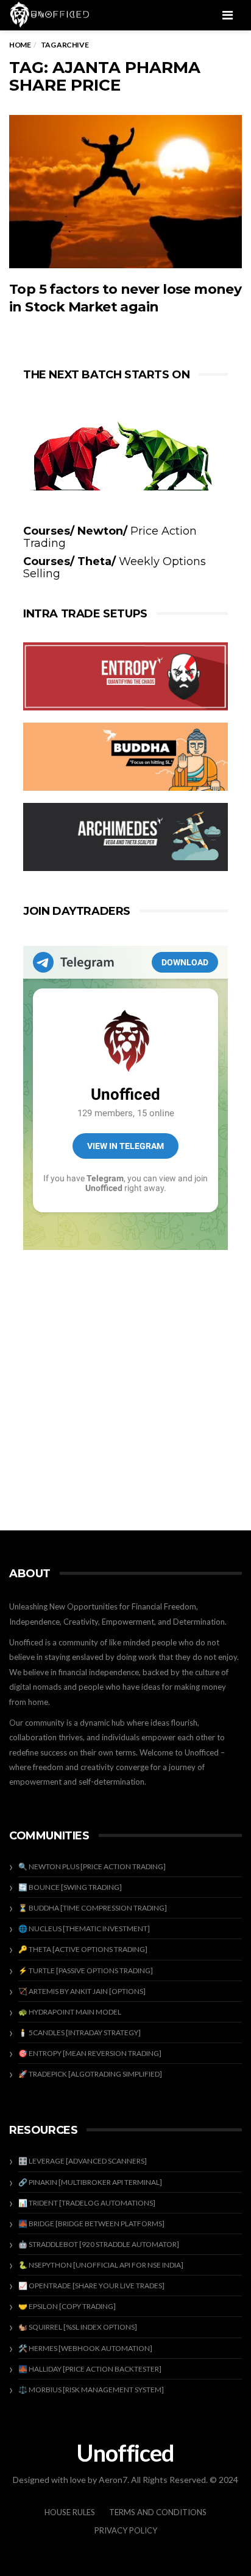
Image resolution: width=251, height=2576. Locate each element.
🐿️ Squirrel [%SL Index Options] (78, 2327)
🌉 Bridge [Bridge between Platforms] (91, 2224)
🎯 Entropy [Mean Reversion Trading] (90, 2053)
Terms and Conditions (158, 2512)
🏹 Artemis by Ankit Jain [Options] (82, 1991)
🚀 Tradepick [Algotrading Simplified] (90, 2074)
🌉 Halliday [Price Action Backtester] (90, 2369)
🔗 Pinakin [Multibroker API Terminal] (90, 2182)
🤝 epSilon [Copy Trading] (67, 2306)
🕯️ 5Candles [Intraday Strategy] (80, 2033)
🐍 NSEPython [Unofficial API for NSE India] (101, 2265)
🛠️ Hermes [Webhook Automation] (85, 2348)
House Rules (70, 2512)
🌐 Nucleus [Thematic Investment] (84, 1929)
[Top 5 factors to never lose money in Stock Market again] (125, 192)
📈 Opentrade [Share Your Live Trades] (91, 2286)
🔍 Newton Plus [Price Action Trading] (92, 1866)
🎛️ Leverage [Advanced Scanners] (83, 2161)
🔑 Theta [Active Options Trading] (83, 1949)
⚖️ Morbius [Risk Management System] (91, 2390)
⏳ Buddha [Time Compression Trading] (93, 1908)
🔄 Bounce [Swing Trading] (70, 1887)
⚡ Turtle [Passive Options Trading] (86, 1970)
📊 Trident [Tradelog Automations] (87, 2203)
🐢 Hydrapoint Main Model (70, 2012)
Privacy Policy (126, 2530)
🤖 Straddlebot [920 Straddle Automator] (99, 2244)
